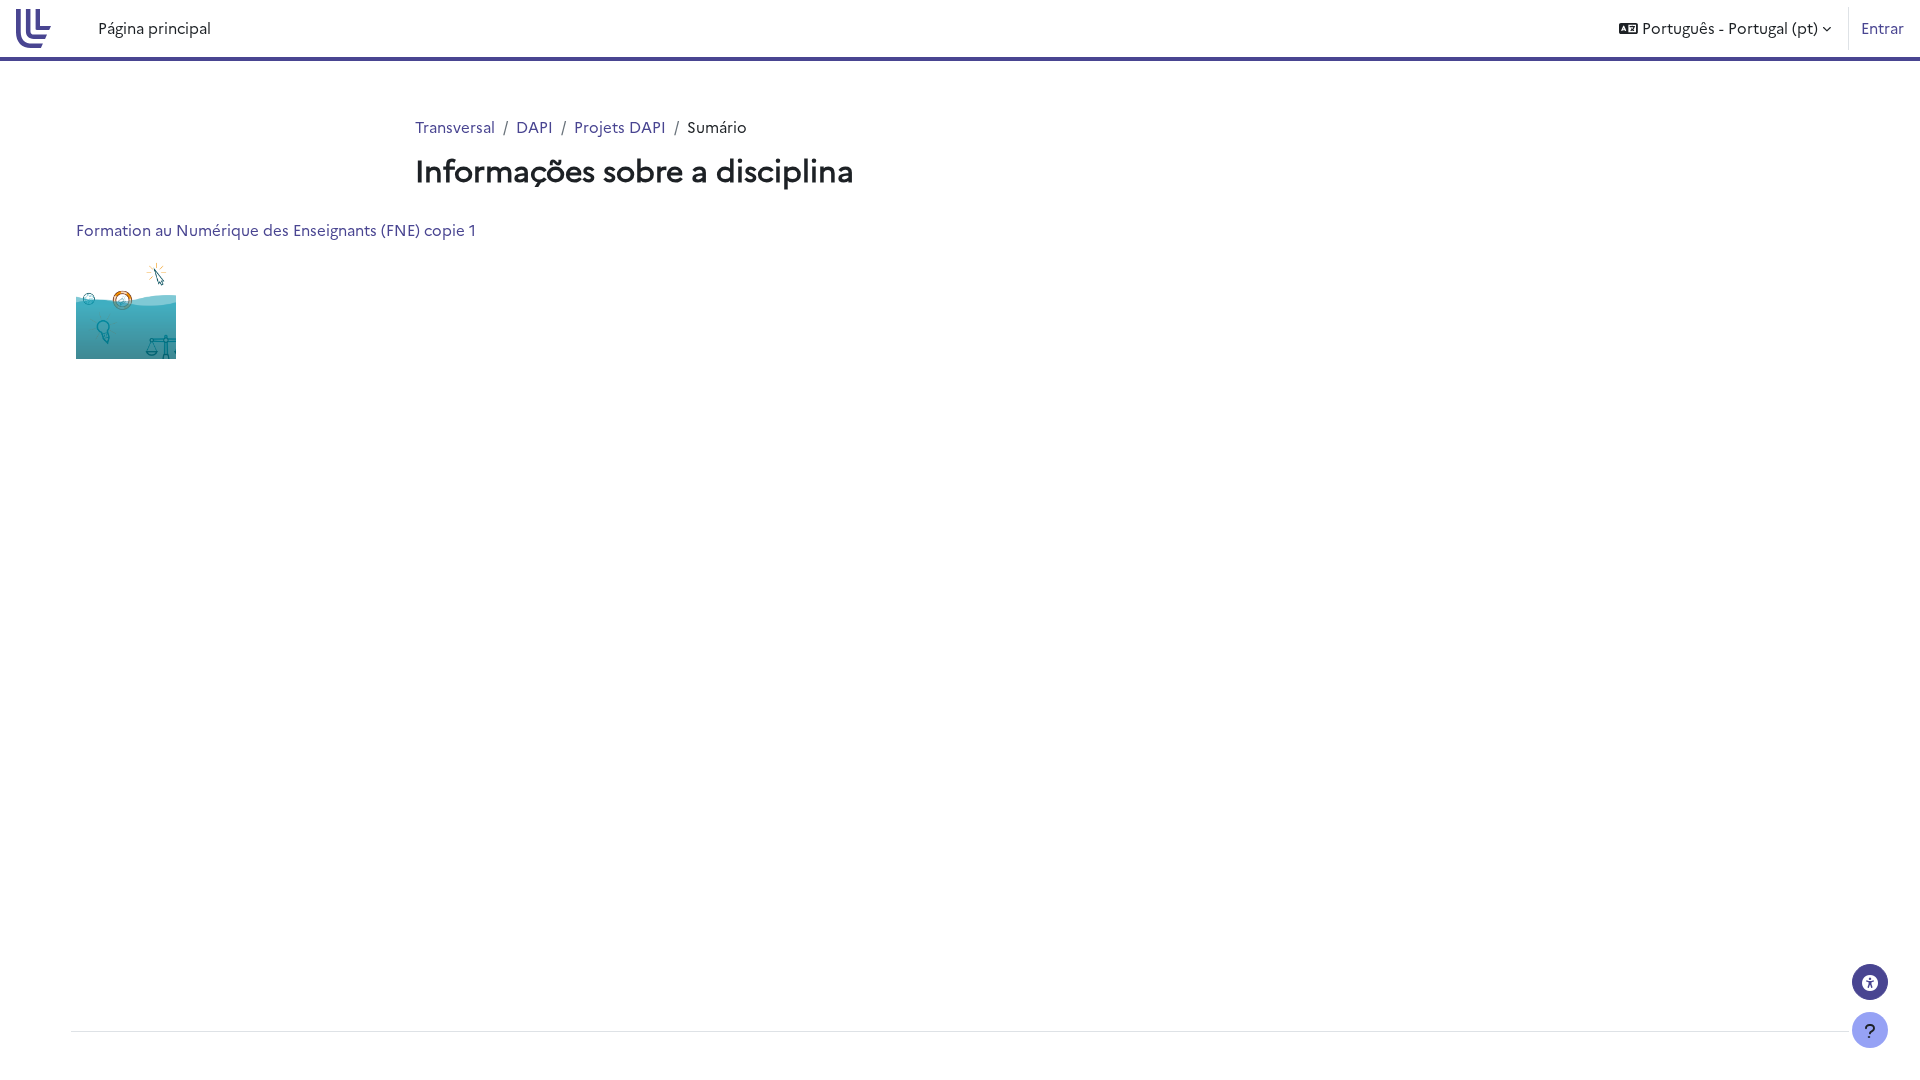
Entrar (1882, 27)
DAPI (534, 126)
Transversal (455, 126)
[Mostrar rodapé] (1870, 1030)
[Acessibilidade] (1870, 982)
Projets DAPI (620, 126)
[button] (1725, 28)
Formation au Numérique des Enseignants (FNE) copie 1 (276, 229)
